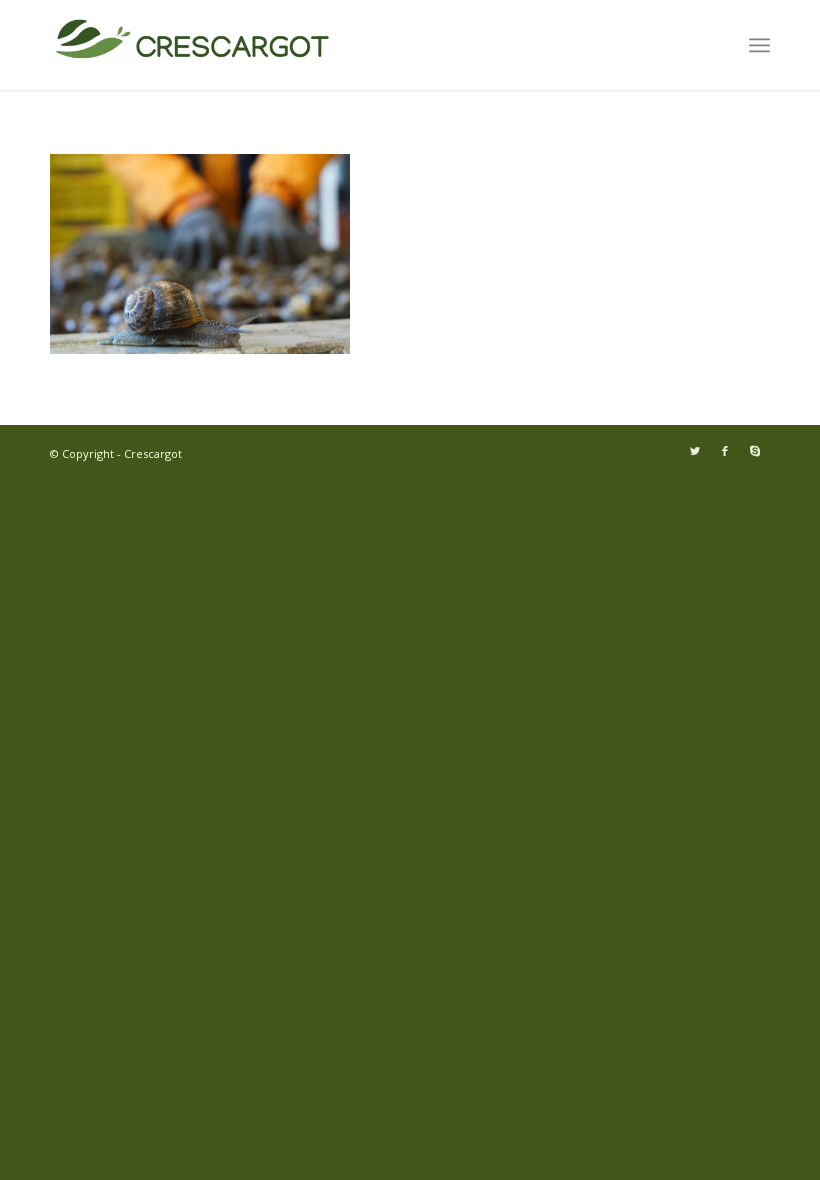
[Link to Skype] (755, 451)
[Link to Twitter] (695, 451)
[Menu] (759, 45)
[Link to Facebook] (725, 451)
